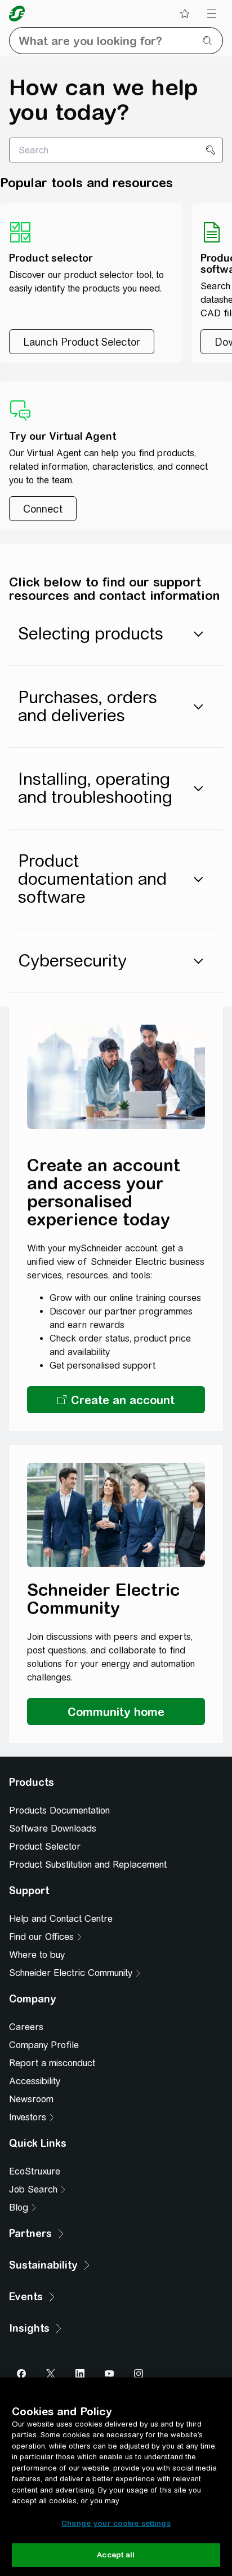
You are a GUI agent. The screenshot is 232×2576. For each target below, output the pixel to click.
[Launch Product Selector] (82, 342)
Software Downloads (53, 1829)
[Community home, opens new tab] (116, 1712)
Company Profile (44, 2045)
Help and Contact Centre (61, 1919)
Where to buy (37, 1955)
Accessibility (35, 2081)
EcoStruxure (35, 2171)
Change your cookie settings (116, 2523)
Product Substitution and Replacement (88, 1865)
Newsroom (31, 2099)
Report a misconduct (52, 2063)
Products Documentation (59, 1810)
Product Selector (45, 1847)
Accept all (116, 2555)
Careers (26, 2027)
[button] (116, 1400)
